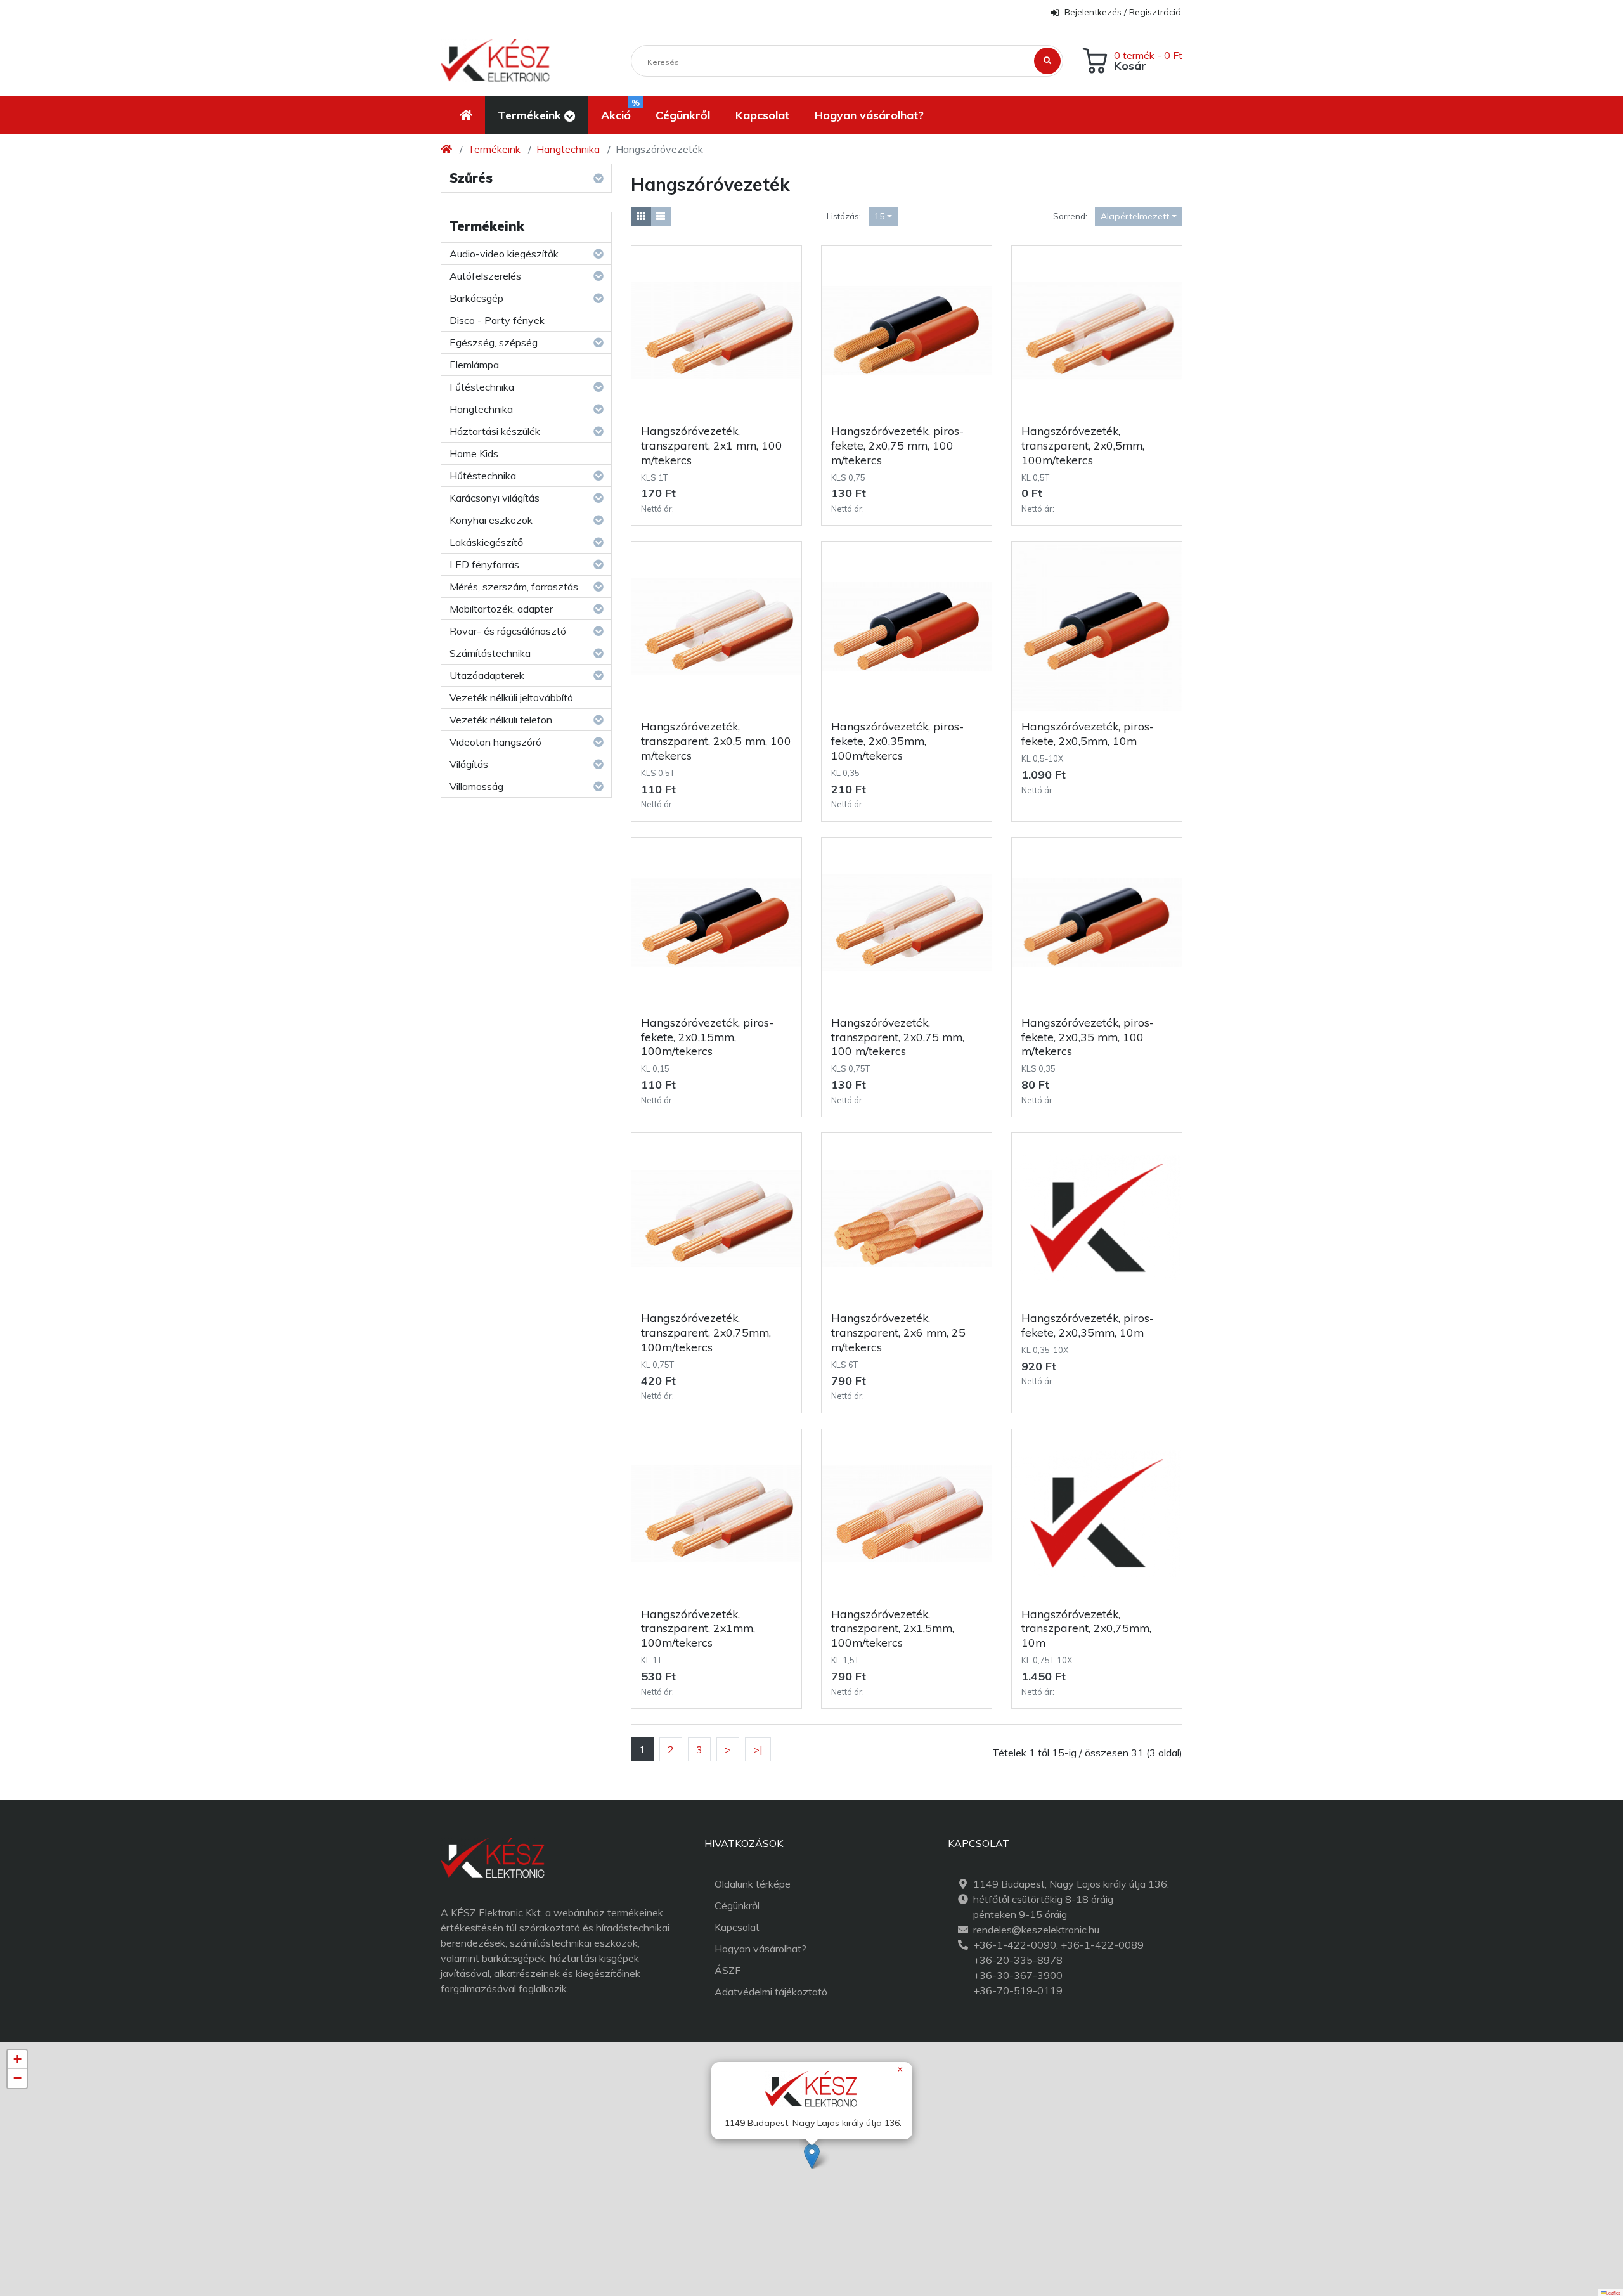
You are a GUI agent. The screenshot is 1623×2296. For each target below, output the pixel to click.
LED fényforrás (484, 564)
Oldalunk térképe (753, 1884)
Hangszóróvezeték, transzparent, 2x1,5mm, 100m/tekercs (893, 1628)
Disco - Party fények (497, 320)
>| (758, 1749)
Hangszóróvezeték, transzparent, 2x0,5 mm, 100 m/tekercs (716, 741)
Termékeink (494, 149)
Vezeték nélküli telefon (501, 720)
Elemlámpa (474, 365)
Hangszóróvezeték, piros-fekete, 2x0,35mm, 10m (1088, 1325)
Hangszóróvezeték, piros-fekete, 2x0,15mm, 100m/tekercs (707, 1037)
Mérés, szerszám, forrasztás (514, 587)
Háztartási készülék (495, 431)
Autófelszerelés (485, 276)
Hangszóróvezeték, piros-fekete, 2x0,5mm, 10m (1088, 733)
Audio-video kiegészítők (504, 254)
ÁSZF (727, 1970)
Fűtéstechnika (482, 387)
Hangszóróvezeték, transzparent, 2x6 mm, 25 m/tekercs (898, 1332)
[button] (537, 115)
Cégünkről (737, 1905)
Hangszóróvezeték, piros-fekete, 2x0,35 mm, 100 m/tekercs (1088, 1037)
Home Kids (474, 453)
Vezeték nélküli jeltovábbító (511, 697)
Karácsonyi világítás (495, 498)
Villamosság (476, 786)
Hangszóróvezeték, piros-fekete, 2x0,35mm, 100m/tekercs (897, 741)
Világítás (469, 764)
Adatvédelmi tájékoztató (771, 1992)
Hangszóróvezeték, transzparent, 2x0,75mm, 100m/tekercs (706, 1332)
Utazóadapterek (487, 675)
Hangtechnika (568, 149)
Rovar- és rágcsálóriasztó (508, 631)
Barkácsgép (476, 298)
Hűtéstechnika (483, 476)
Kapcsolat (737, 1927)
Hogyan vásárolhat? (760, 1949)
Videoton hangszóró (495, 742)
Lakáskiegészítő (486, 542)
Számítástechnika (490, 653)
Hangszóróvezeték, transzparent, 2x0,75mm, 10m (1086, 1628)
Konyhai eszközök (491, 520)
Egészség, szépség (494, 342)
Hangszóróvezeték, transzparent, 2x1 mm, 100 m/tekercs (712, 445)
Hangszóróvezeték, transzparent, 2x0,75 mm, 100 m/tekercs (898, 1037)
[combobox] (883, 217)
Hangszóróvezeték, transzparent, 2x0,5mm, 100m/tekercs (1083, 445)
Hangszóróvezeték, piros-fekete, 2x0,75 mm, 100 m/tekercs (897, 445)
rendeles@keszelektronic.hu (1036, 1930)
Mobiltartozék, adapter (501, 609)
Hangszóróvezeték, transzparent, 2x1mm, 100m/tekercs (698, 1628)
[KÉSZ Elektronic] (495, 61)
